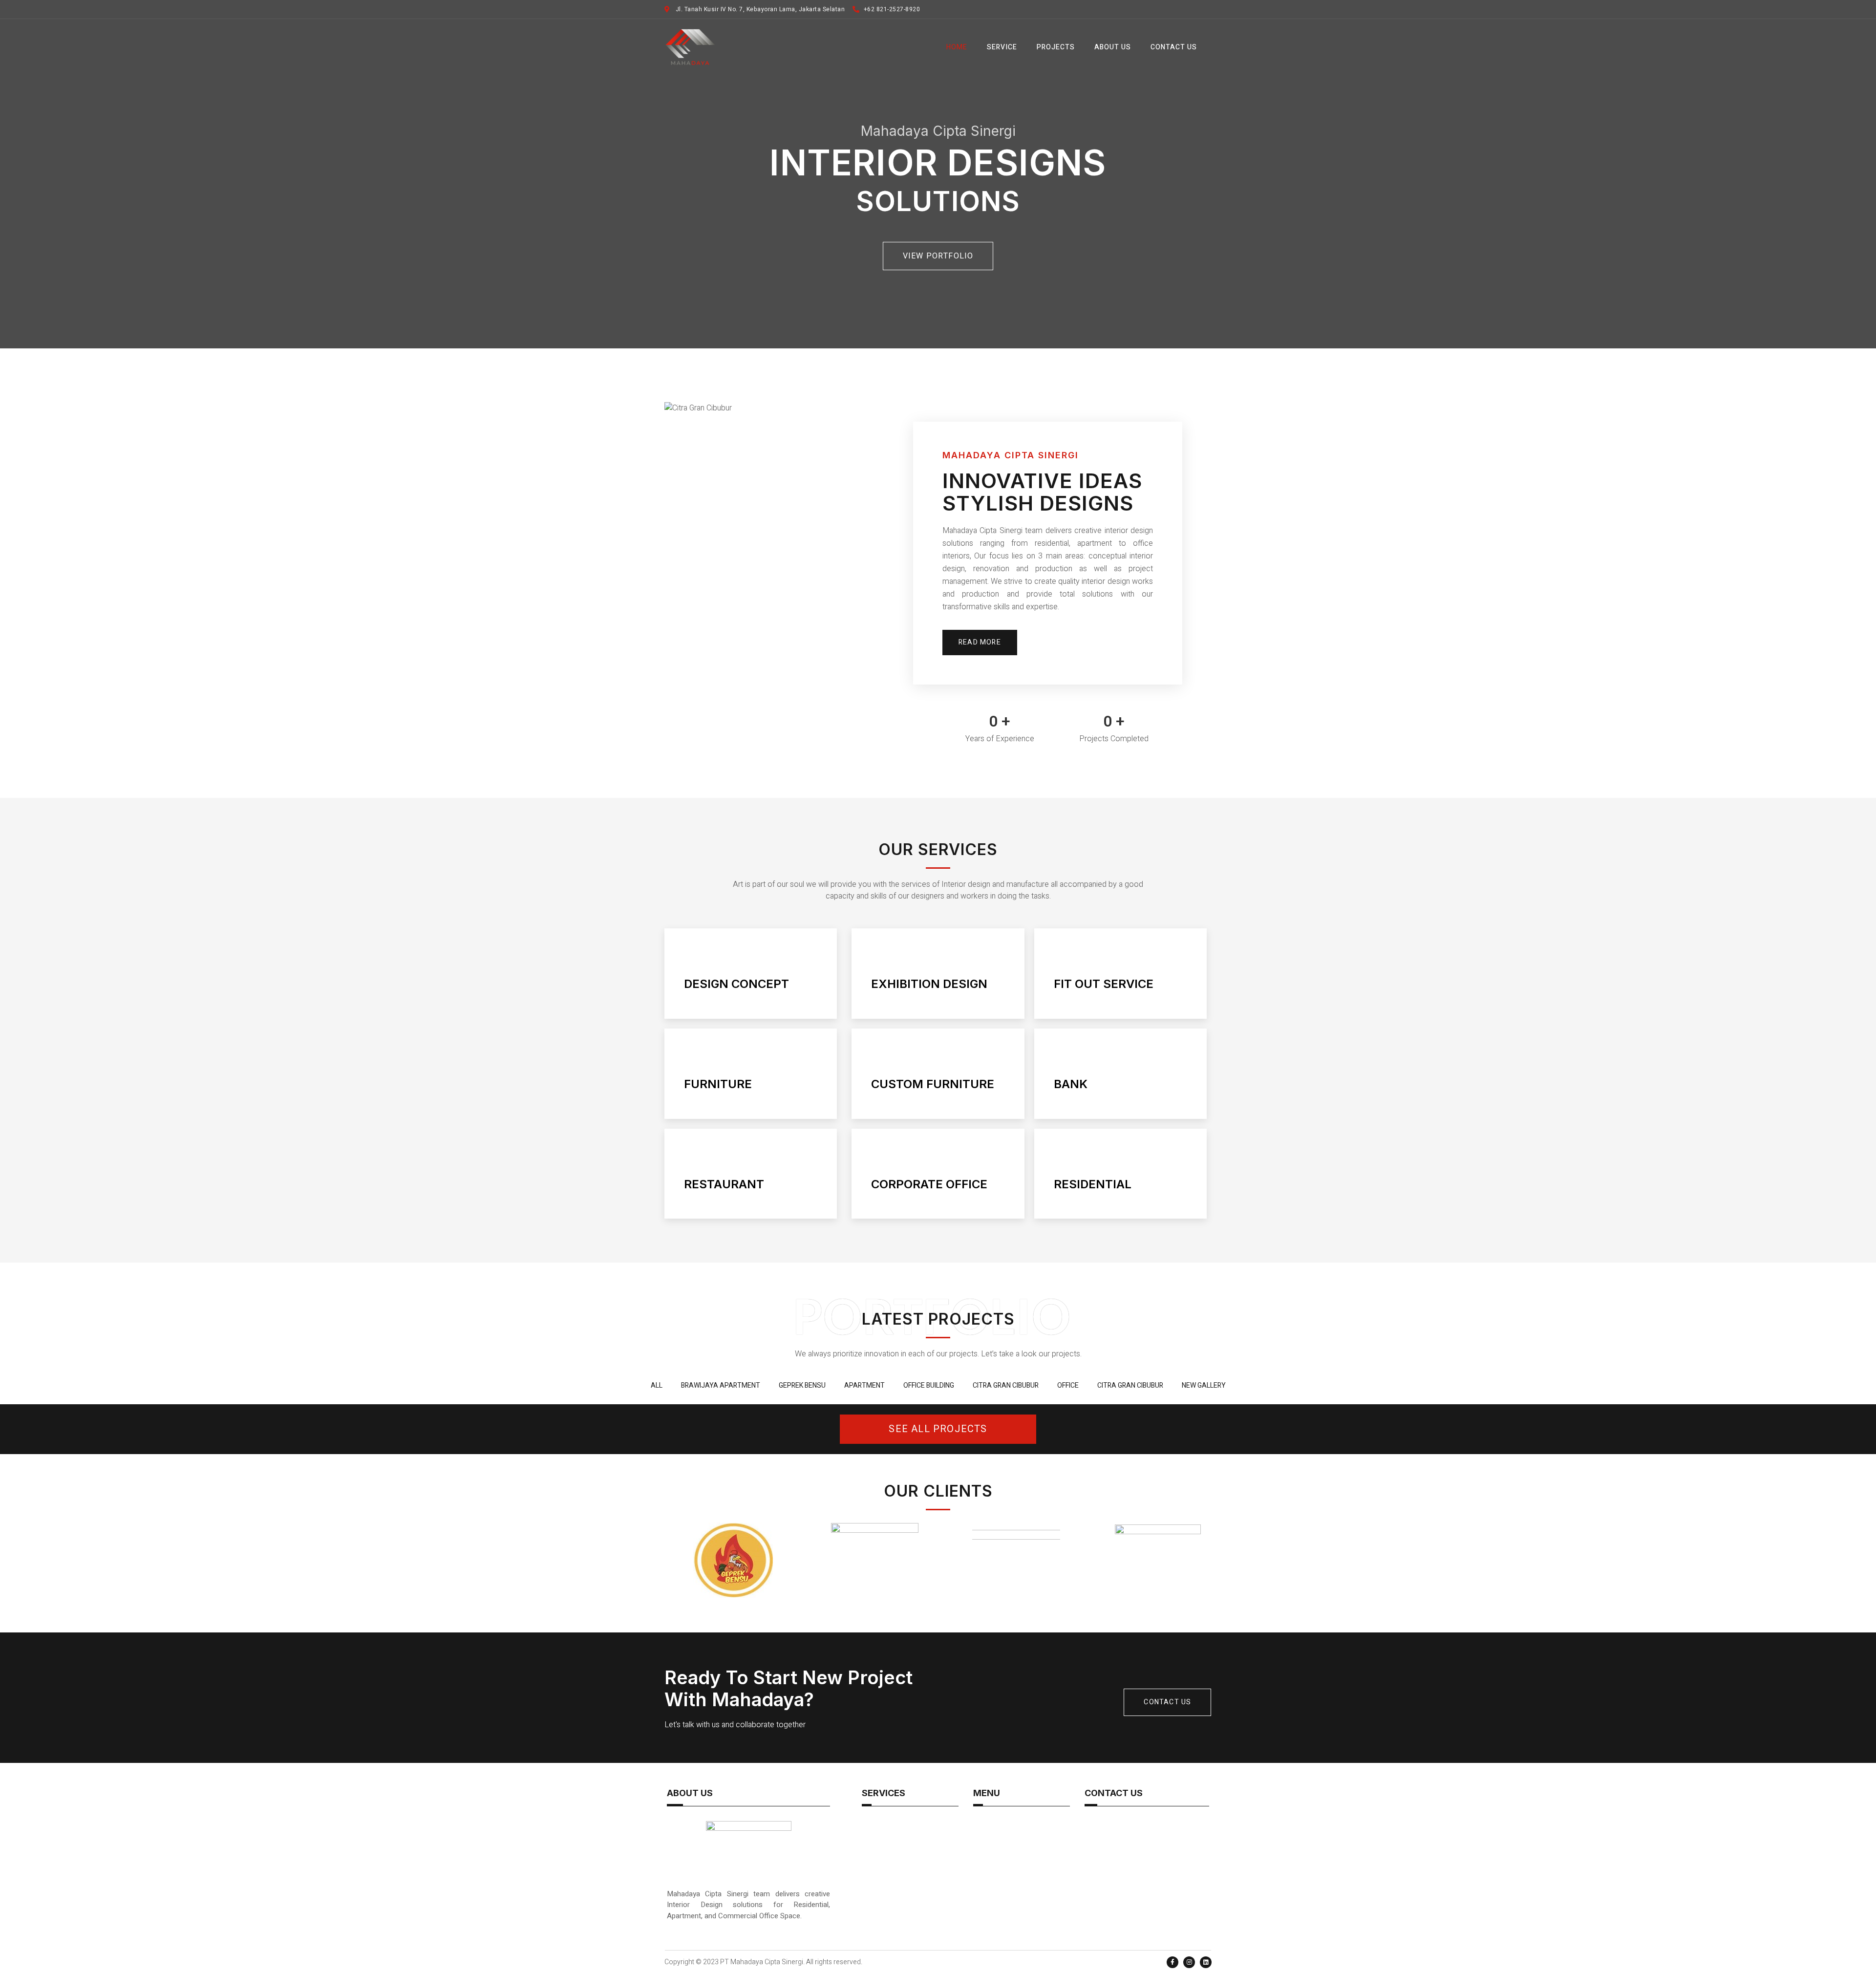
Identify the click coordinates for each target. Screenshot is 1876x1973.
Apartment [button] (864, 1385)
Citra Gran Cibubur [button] (1006, 1385)
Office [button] (1068, 1385)
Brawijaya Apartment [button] (721, 1385)
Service (1002, 47)
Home (957, 47)
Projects (1056, 47)
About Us (1113, 47)
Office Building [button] (929, 1385)
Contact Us (1174, 47)
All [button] (657, 1385)
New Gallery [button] (1204, 1385)
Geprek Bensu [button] (802, 1385)
